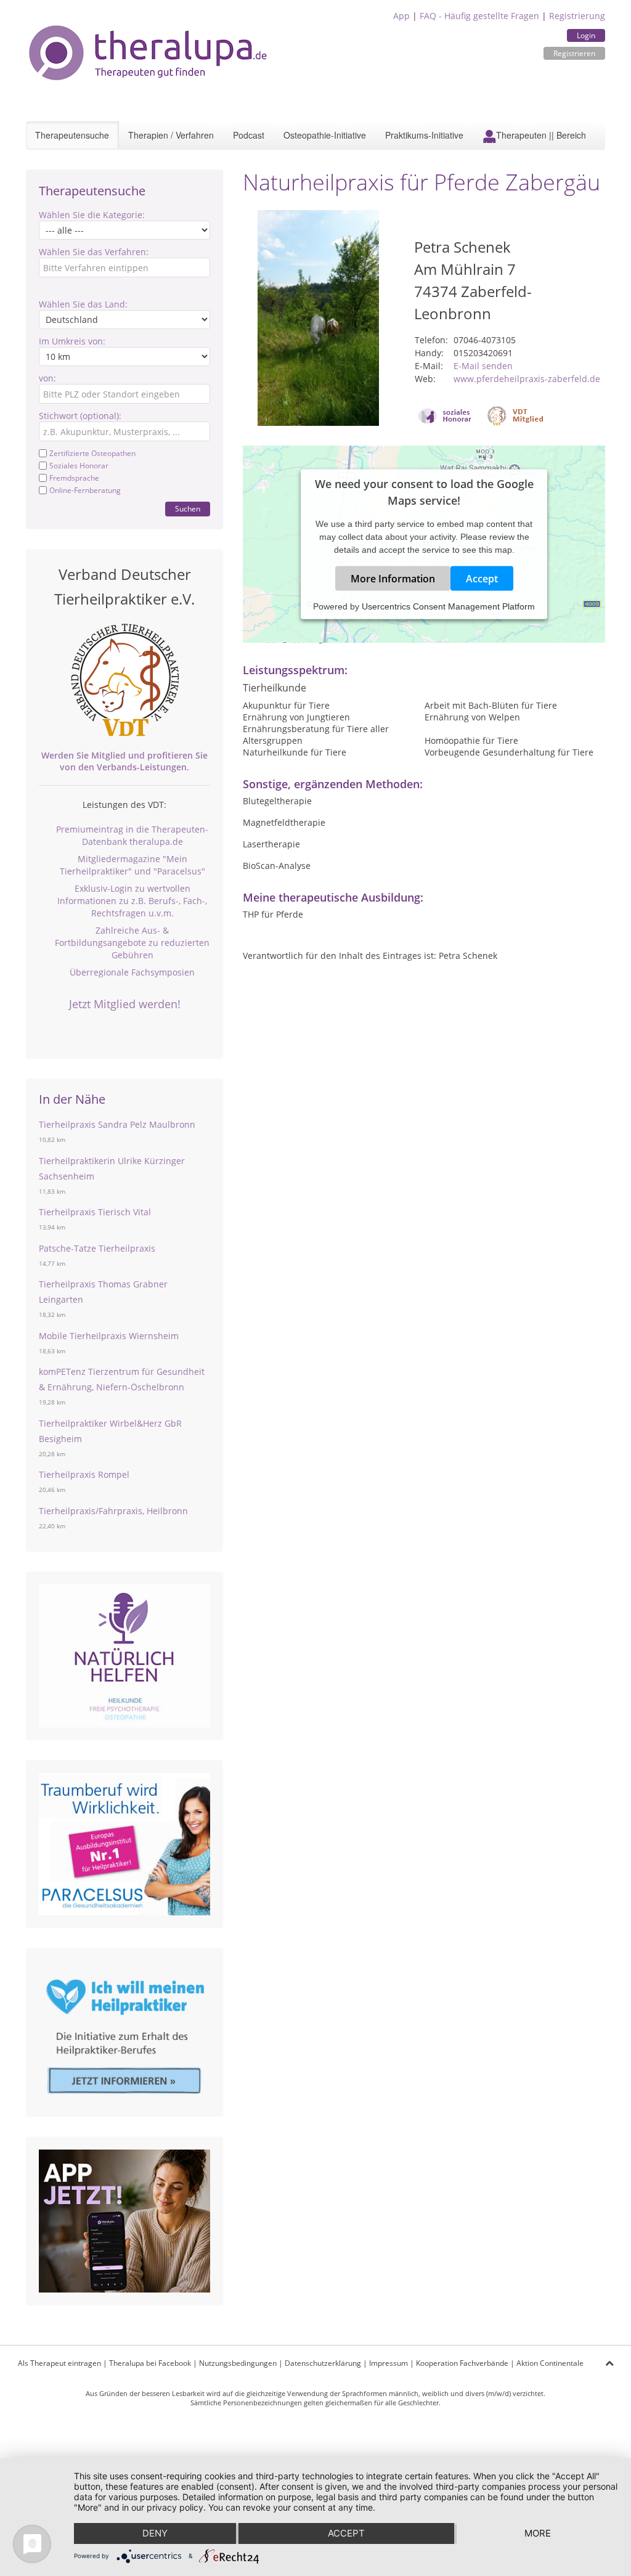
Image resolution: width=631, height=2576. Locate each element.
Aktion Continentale (550, 2363)
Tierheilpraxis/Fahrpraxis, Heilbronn (113, 1511)
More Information (393, 579)
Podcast (249, 135)
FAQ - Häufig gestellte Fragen (479, 16)
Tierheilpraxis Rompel (84, 1474)
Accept (482, 579)
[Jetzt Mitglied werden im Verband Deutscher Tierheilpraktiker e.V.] (124, 680)
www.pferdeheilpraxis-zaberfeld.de (527, 379)
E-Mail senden (483, 366)
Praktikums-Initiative (424, 135)
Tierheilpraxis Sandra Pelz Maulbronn (117, 1124)
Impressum (389, 2363)
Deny (155, 2533)
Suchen (188, 509)
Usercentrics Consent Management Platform (448, 606)
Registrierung (577, 16)
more (538, 2533)
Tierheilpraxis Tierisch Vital (95, 1212)
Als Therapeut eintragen (59, 2363)
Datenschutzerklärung (323, 2363)
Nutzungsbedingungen (238, 2363)
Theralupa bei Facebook (150, 2363)
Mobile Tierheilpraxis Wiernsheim (109, 1336)
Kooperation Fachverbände (462, 2363)
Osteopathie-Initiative (325, 135)
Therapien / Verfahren (171, 135)
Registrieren (574, 53)
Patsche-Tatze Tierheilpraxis (97, 1248)
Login (586, 35)
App (401, 16)
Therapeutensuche (72, 135)
